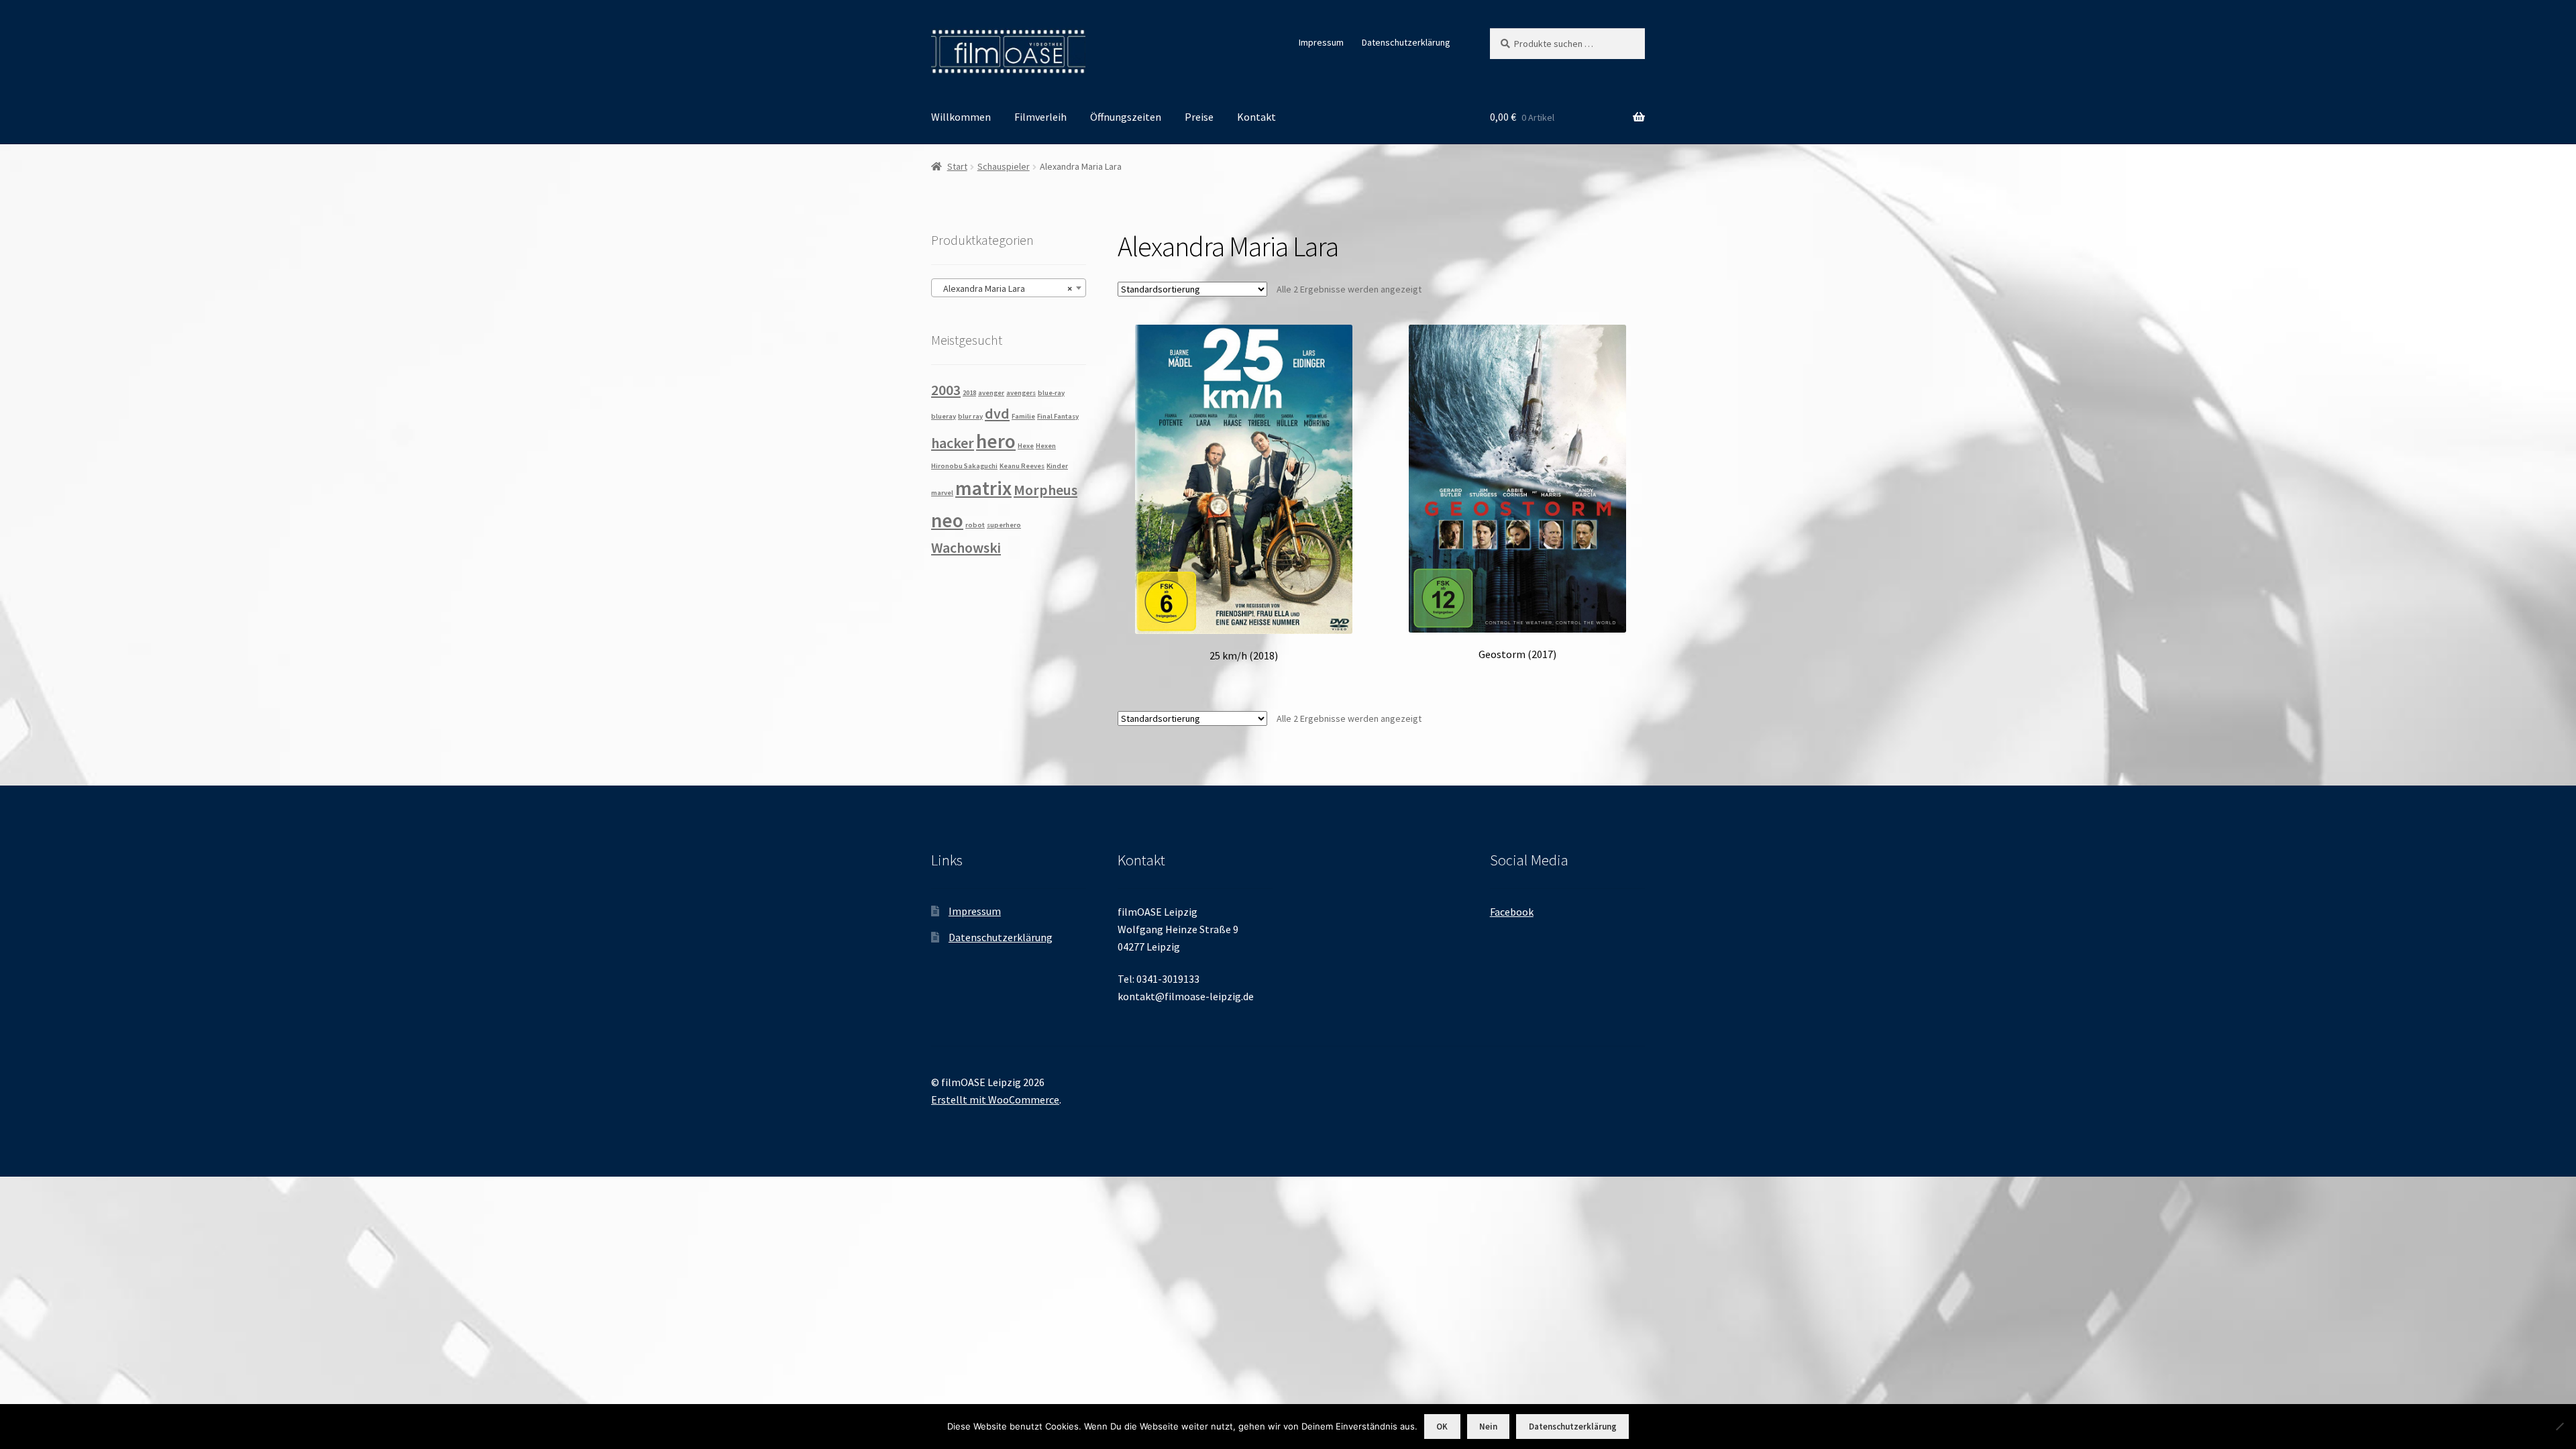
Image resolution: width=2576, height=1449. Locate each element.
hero (996, 441)
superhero (1004, 525)
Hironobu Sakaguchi (964, 466)
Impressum (1321, 42)
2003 (946, 390)
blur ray (970, 416)
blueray (944, 416)
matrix (983, 488)
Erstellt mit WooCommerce (995, 1099)
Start (957, 166)
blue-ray (1051, 393)
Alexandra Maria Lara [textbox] (1005, 288)
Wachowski (966, 547)
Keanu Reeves (1022, 466)
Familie (1023, 416)
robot (975, 525)
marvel (942, 493)
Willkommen (961, 117)
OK (1442, 1427)
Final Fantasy (1058, 416)
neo (947, 520)
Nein (1488, 1427)
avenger (991, 393)
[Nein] (2559, 1426)
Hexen (1046, 446)
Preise (1199, 117)
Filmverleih (1040, 117)
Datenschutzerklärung (1406, 42)
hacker (953, 443)
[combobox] (1009, 288)
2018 (969, 393)
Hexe (1026, 446)
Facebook (1512, 912)
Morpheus (1045, 490)
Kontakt (1256, 117)
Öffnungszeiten (1126, 117)
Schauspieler (1004, 166)
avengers (1021, 393)
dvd (997, 413)
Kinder (1057, 466)
